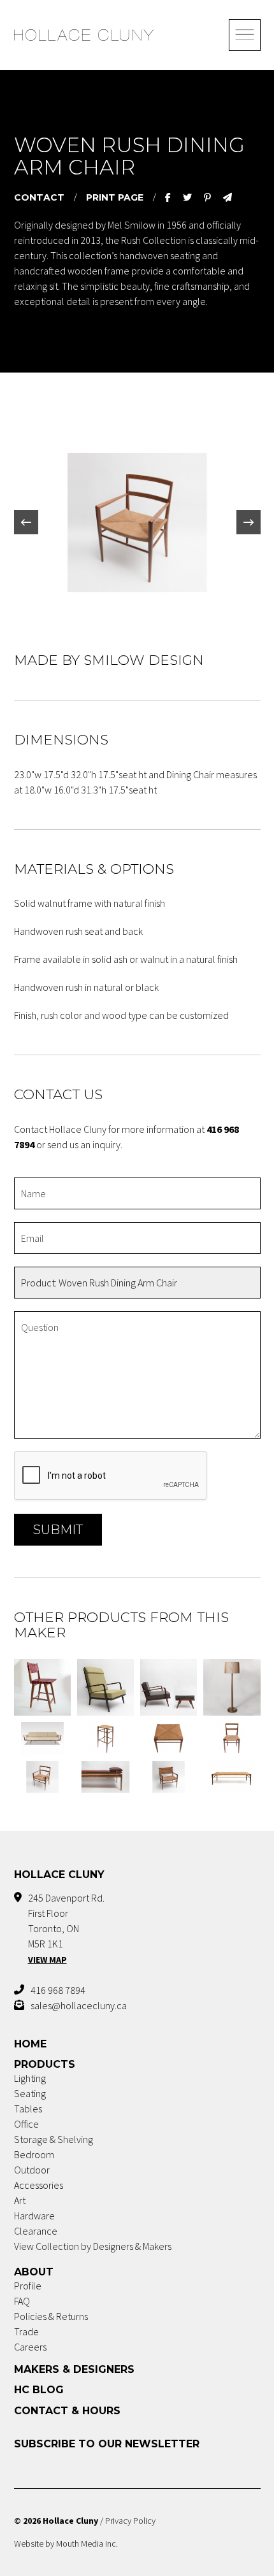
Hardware (34, 2216)
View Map (47, 1960)
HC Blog (39, 2390)
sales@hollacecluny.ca (79, 2005)
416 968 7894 (58, 1990)
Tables (28, 2109)
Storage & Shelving (54, 2139)
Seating (30, 2093)
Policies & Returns (51, 2316)
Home (30, 2044)
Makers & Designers (74, 2369)
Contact (39, 197)
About (34, 2272)
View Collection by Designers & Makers (93, 2246)
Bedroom (34, 2154)
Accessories (39, 2185)
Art (20, 2200)
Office (26, 2124)
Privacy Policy (130, 2521)
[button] (26, 522)
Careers (30, 2347)
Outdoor (32, 2170)
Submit (58, 1530)
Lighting (30, 2078)
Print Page (115, 197)
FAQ (22, 2301)
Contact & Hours (67, 2411)
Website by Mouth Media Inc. (66, 2544)
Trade (26, 2331)
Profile (28, 2286)
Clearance (36, 2231)
